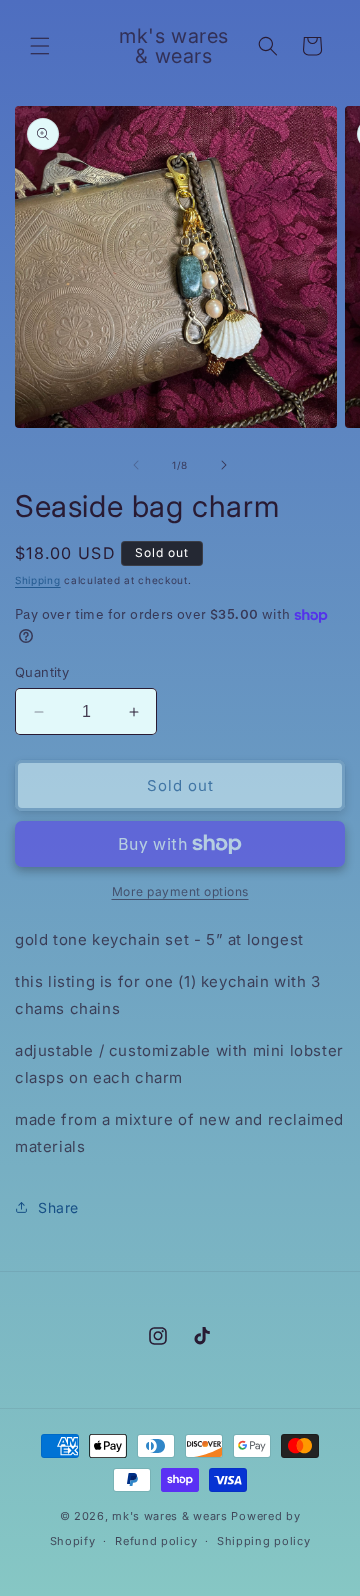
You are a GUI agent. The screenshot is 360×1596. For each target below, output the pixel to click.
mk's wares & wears (171, 1516)
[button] (40, 46)
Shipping (38, 580)
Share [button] (58, 1207)
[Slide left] (136, 465)
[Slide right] (224, 465)
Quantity (42, 672)
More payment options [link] (180, 891)
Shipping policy (264, 1541)
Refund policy (156, 1541)
